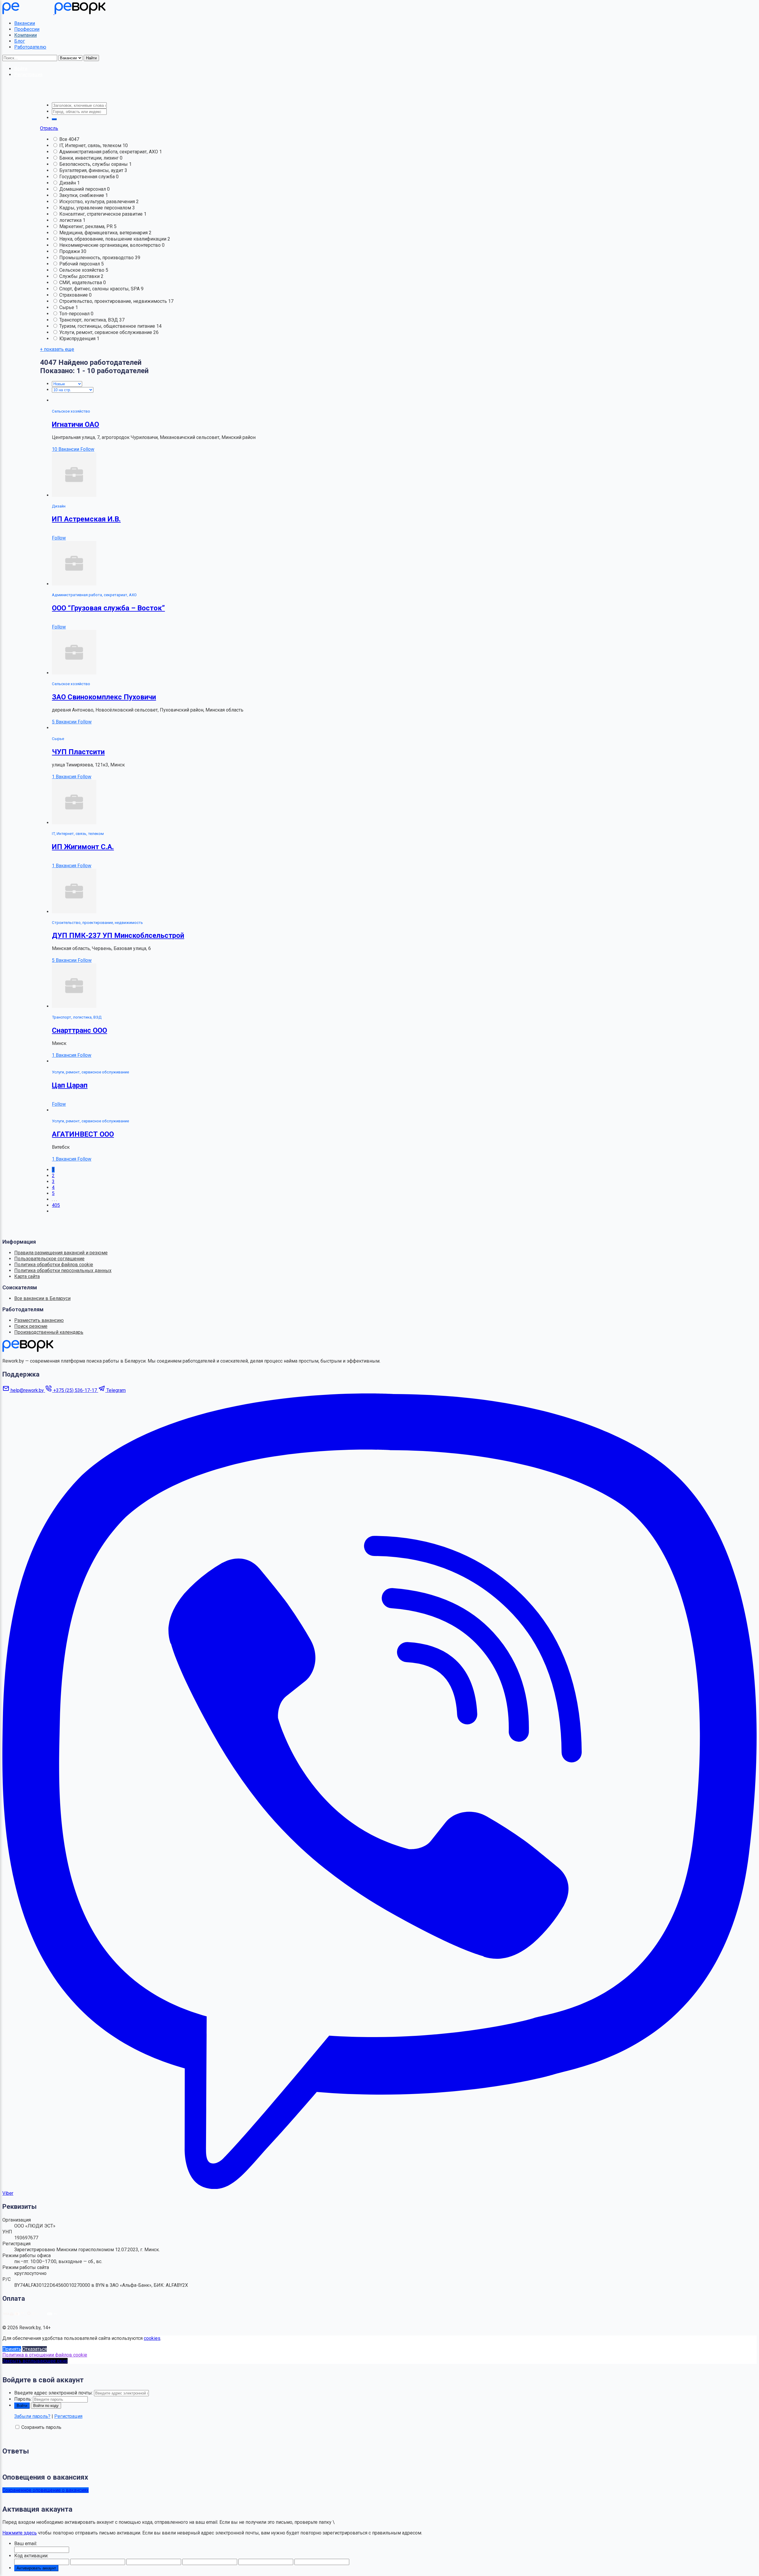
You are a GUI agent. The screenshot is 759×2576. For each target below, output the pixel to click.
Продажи (70, 251)
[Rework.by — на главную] (28, 1350)
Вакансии (25, 23)
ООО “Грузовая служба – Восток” (108, 608)
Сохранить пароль (41, 2427)
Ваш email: (26, 2544)
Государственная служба (88, 177)
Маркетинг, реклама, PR (87, 226)
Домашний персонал (83, 189)
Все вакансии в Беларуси (42, 1298)
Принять (12, 2349)
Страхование (74, 295)
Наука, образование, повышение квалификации (113, 239)
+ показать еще (57, 349)
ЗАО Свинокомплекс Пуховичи (104, 697)
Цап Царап (70, 1085)
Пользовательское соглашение (49, 1259)
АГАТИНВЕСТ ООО (83, 1134)
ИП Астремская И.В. (86, 519)
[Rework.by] (54, 13)
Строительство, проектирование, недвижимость (114, 301)
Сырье (67, 307)
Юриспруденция (78, 339)
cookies (152, 2338)
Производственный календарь (49, 1332)
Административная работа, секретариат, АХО (109, 152)
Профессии (27, 29)
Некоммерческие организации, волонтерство (111, 245)
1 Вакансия (65, 777)
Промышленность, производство (97, 258)
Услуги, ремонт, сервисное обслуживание (106, 332)
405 (56, 1205)
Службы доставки (80, 276)
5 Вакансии (65, 722)
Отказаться (35, 2349)
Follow (87, 449)
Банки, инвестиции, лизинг (90, 158)
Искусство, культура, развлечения (98, 202)
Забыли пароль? (32, 2416)
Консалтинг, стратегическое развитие (102, 214)
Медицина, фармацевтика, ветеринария (104, 233)
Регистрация (68, 2416)
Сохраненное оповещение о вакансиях (46, 2490)
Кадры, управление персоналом (96, 208)
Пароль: (23, 2399)
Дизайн (68, 183)
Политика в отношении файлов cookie (45, 2355)
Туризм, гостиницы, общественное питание (108, 326)
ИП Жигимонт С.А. (83, 847)
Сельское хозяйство (82, 270)
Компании (25, 35)
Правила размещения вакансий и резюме (61, 1253)
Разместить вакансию (39, 1320)
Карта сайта (27, 1276)
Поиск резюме (31, 1326)
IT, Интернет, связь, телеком (91, 145)
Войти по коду (46, 2406)
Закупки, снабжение (82, 195)
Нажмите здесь (20, 2533)
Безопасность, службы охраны (94, 164)
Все (64, 139)
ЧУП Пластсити (78, 752)
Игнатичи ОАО (75, 424)
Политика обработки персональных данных (63, 1271)
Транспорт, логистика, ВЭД (89, 320)
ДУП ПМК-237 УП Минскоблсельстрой (118, 935)
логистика (71, 220)
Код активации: (31, 2556)
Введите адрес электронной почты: (54, 2393)
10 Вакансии (66, 449)
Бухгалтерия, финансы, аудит (92, 170)
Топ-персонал (75, 314)
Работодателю (30, 47)
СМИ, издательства (81, 283)
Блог (20, 41)
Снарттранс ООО (79, 1030)
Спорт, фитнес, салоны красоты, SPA (100, 289)
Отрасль (49, 128)
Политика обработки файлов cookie (54, 1265)
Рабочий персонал (80, 264)
